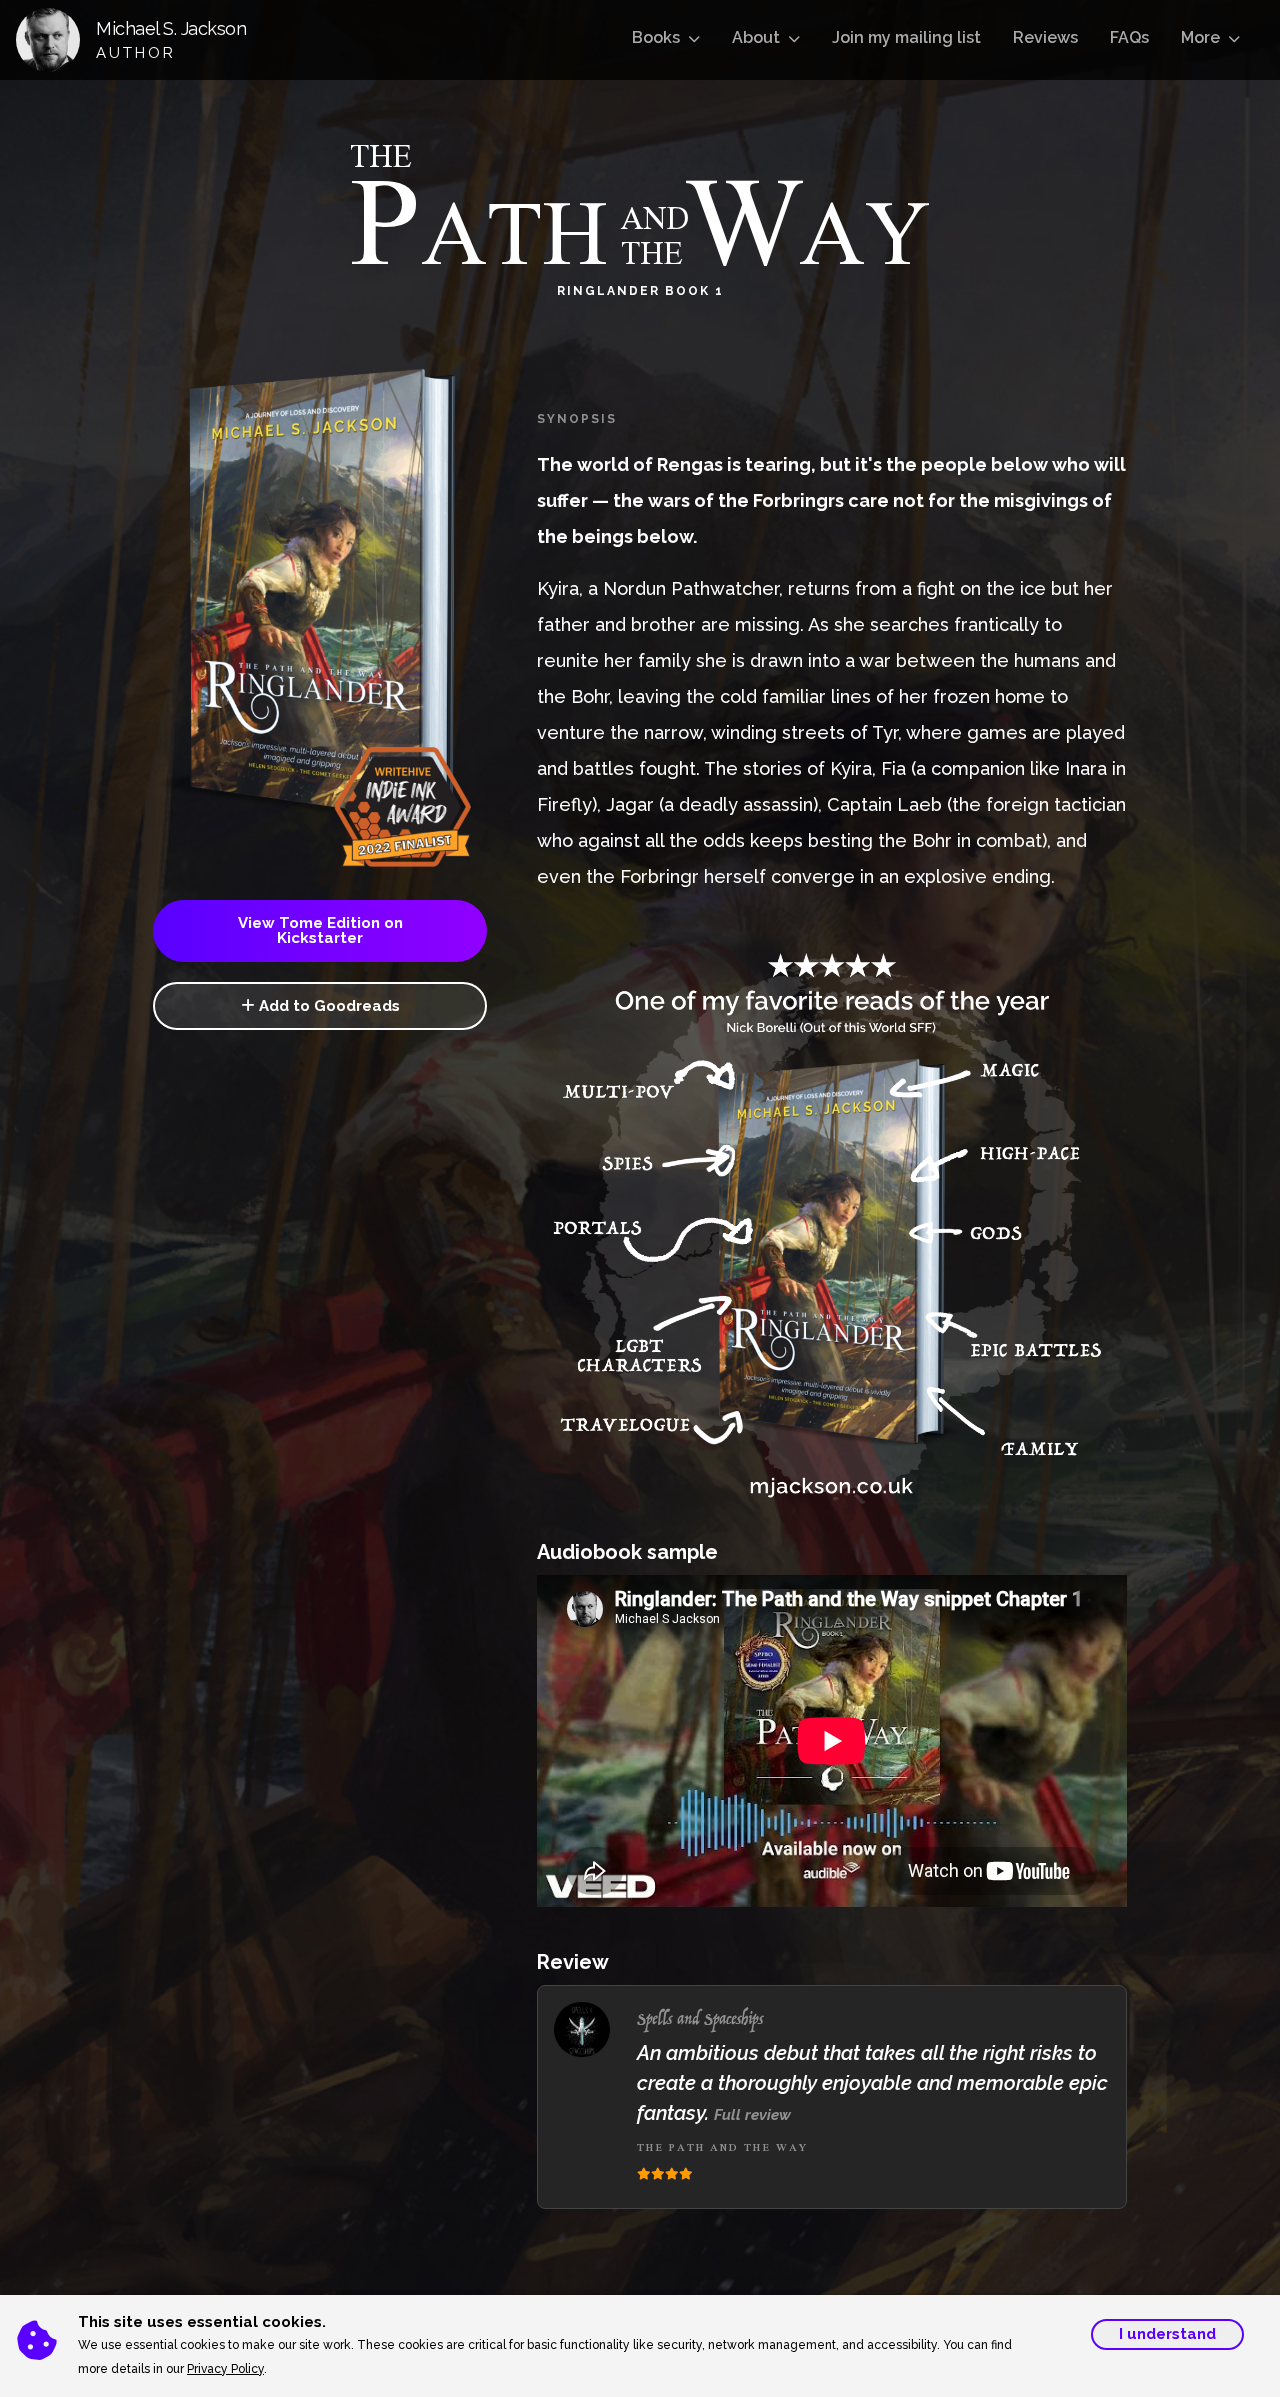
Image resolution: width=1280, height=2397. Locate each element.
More (1200, 37)
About (756, 37)
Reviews (1045, 37)
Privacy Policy (225, 2369)
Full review (752, 2115)
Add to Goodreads (327, 1006)
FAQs (1129, 37)
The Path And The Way (722, 2147)
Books (656, 37)
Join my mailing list (906, 37)
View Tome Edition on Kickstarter (320, 930)
